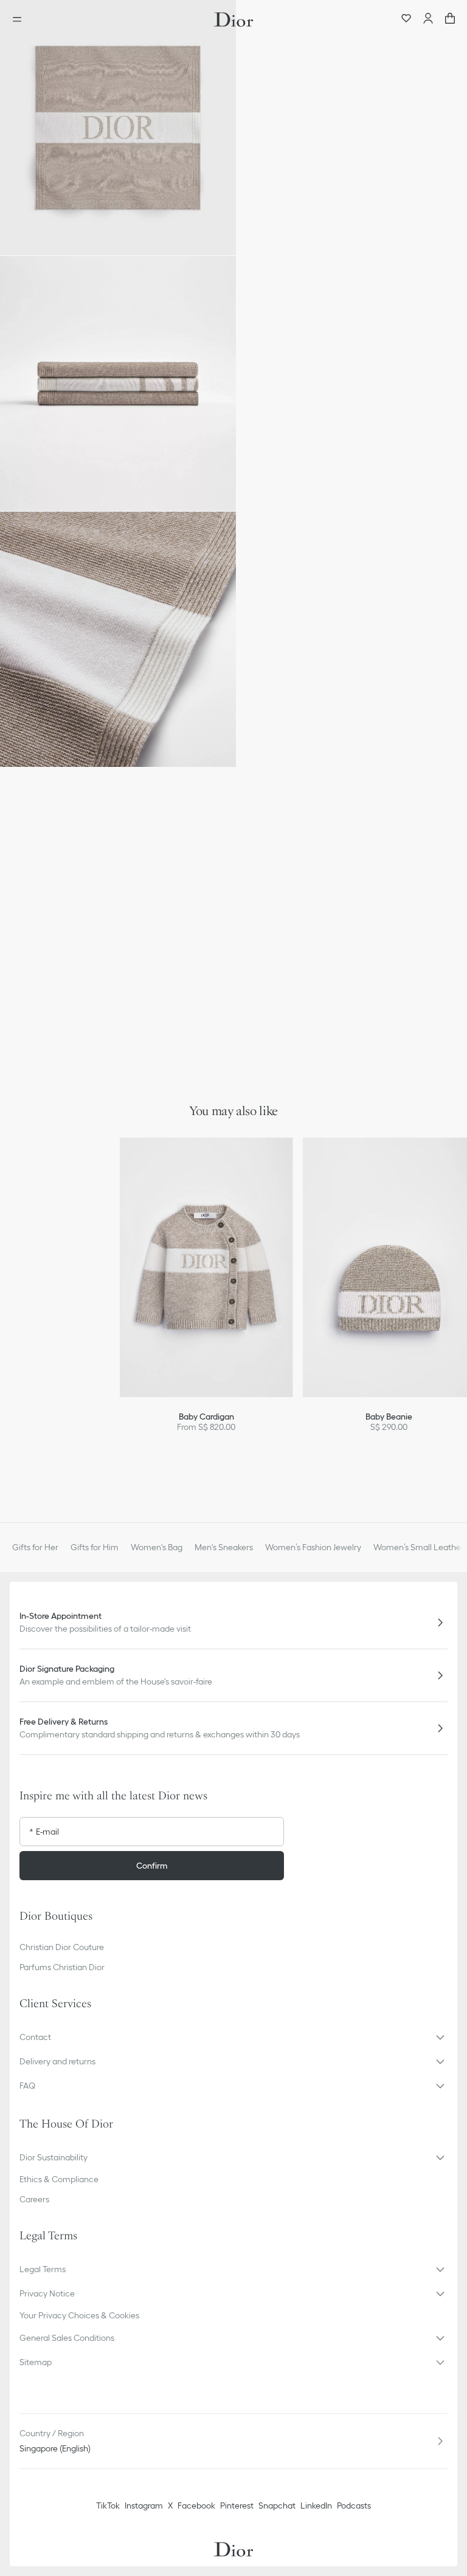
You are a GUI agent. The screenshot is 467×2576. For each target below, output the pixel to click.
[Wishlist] (406, 19)
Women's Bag (157, 1547)
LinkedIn (316, 2506)
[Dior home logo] (233, 19)
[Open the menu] (21, 19)
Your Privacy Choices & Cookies (79, 2315)
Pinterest (237, 2506)
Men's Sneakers (224, 1547)
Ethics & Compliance (59, 2179)
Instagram (144, 2506)
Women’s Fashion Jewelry (313, 1547)
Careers (34, 2199)
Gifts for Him (95, 1547)
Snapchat (277, 2506)
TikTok (108, 2506)
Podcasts (354, 2506)
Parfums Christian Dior (62, 1967)
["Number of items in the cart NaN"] (450, 19)
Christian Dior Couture (62, 1947)
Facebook (196, 2506)
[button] (118, 128)
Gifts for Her (35, 1547)
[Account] (428, 19)
